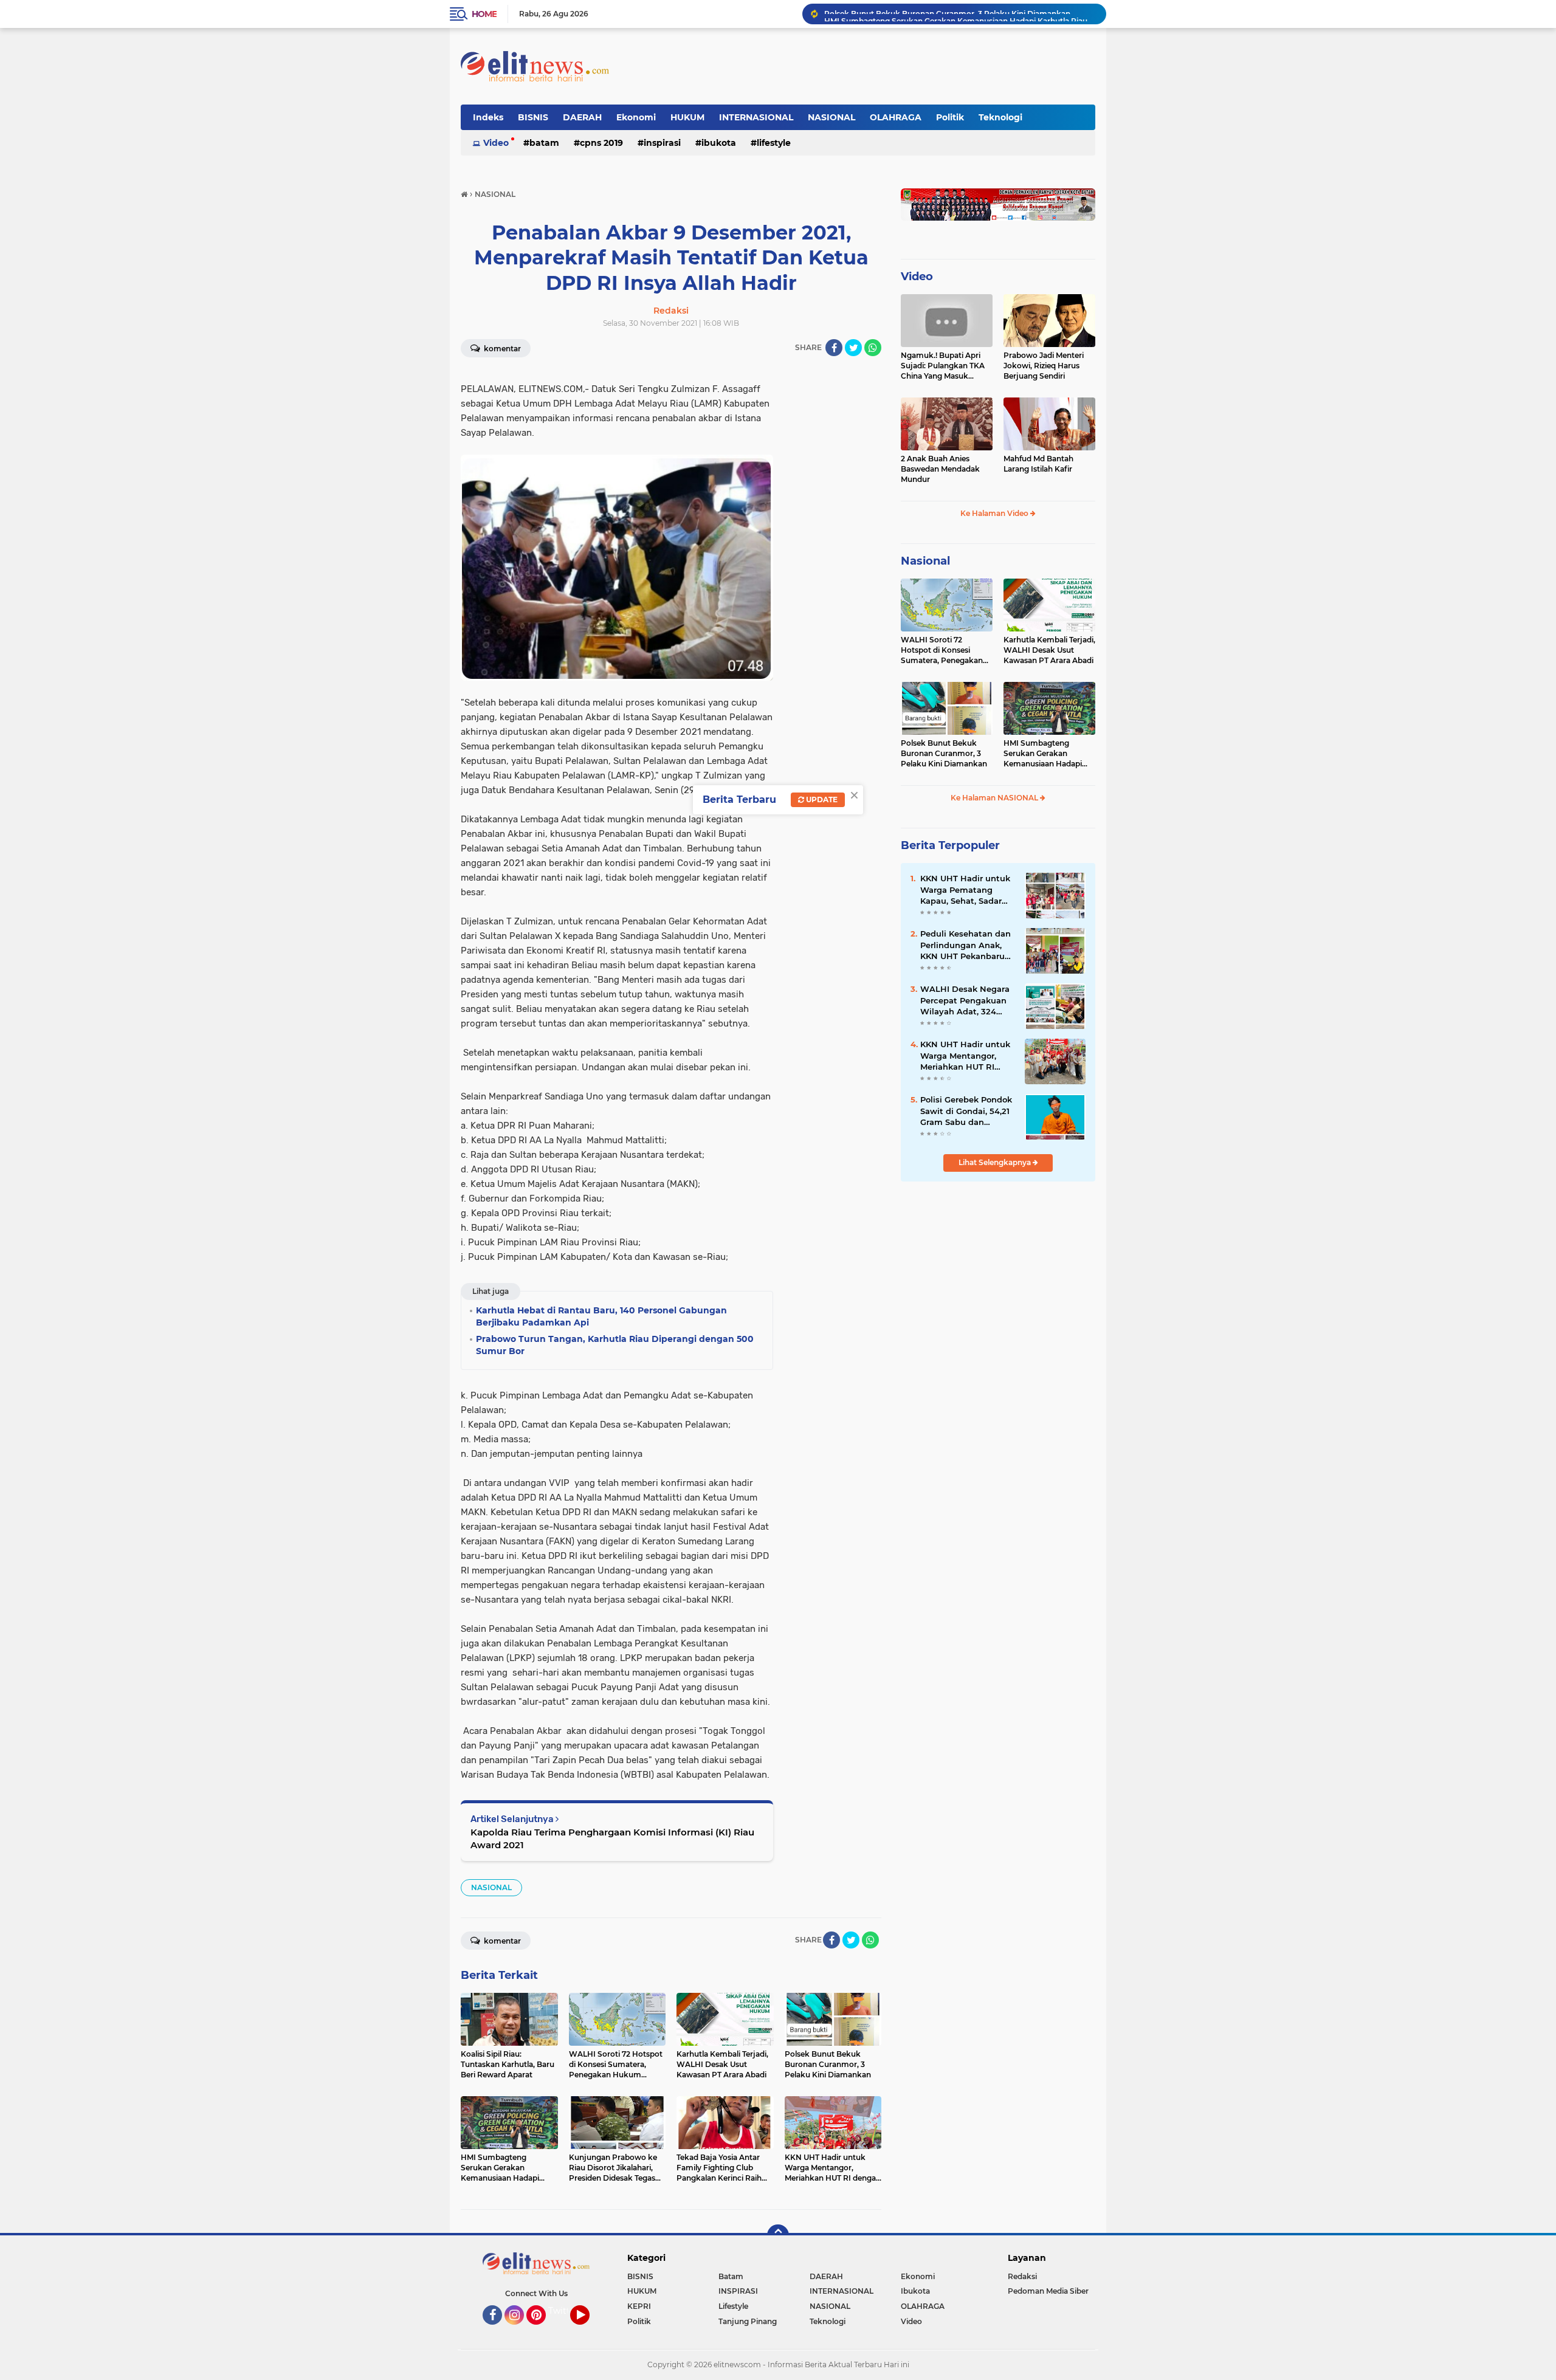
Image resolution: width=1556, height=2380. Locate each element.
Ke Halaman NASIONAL (995, 798)
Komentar (501, 349)
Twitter (563, 2311)
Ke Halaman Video (995, 513)
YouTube (588, 2330)
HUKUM (687, 117)
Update (821, 800)
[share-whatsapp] (873, 348)
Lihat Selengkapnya (996, 1162)
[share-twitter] (853, 348)
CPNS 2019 (601, 143)
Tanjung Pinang (748, 2321)
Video (496, 143)
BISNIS (533, 117)
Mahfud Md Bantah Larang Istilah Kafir (1038, 464)
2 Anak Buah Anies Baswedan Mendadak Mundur (940, 469)
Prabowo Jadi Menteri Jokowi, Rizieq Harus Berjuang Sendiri (1044, 366)
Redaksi (1022, 2276)
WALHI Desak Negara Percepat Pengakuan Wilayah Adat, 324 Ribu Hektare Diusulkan (965, 1000)
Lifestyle (774, 143)
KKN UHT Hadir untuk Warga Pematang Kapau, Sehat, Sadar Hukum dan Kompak (965, 890)
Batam (544, 143)
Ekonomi (636, 117)
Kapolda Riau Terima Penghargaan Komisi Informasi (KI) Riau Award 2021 (612, 1838)
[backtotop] (778, 2235)
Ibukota (719, 143)
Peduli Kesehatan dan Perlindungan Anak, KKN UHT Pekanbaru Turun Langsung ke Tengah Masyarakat (966, 945)
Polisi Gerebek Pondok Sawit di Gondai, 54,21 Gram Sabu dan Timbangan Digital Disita (966, 1111)
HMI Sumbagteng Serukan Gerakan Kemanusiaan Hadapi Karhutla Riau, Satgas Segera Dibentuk (960, 14)
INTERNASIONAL (756, 117)
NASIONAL (831, 117)
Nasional (925, 561)
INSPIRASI (662, 143)
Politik (950, 117)
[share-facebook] (834, 348)
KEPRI (639, 2306)
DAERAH (582, 117)
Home (484, 14)
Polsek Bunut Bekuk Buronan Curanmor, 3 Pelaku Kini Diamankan (944, 753)
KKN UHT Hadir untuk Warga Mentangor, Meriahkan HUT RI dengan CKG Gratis (965, 1056)
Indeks (488, 117)
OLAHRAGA (896, 117)
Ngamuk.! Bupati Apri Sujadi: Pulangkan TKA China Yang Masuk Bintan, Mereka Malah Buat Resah (943, 366)
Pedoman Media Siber (1048, 2291)
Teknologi (1000, 117)
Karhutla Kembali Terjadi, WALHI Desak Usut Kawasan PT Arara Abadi (1049, 650)
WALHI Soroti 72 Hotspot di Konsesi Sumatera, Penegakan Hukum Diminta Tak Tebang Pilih (942, 650)
